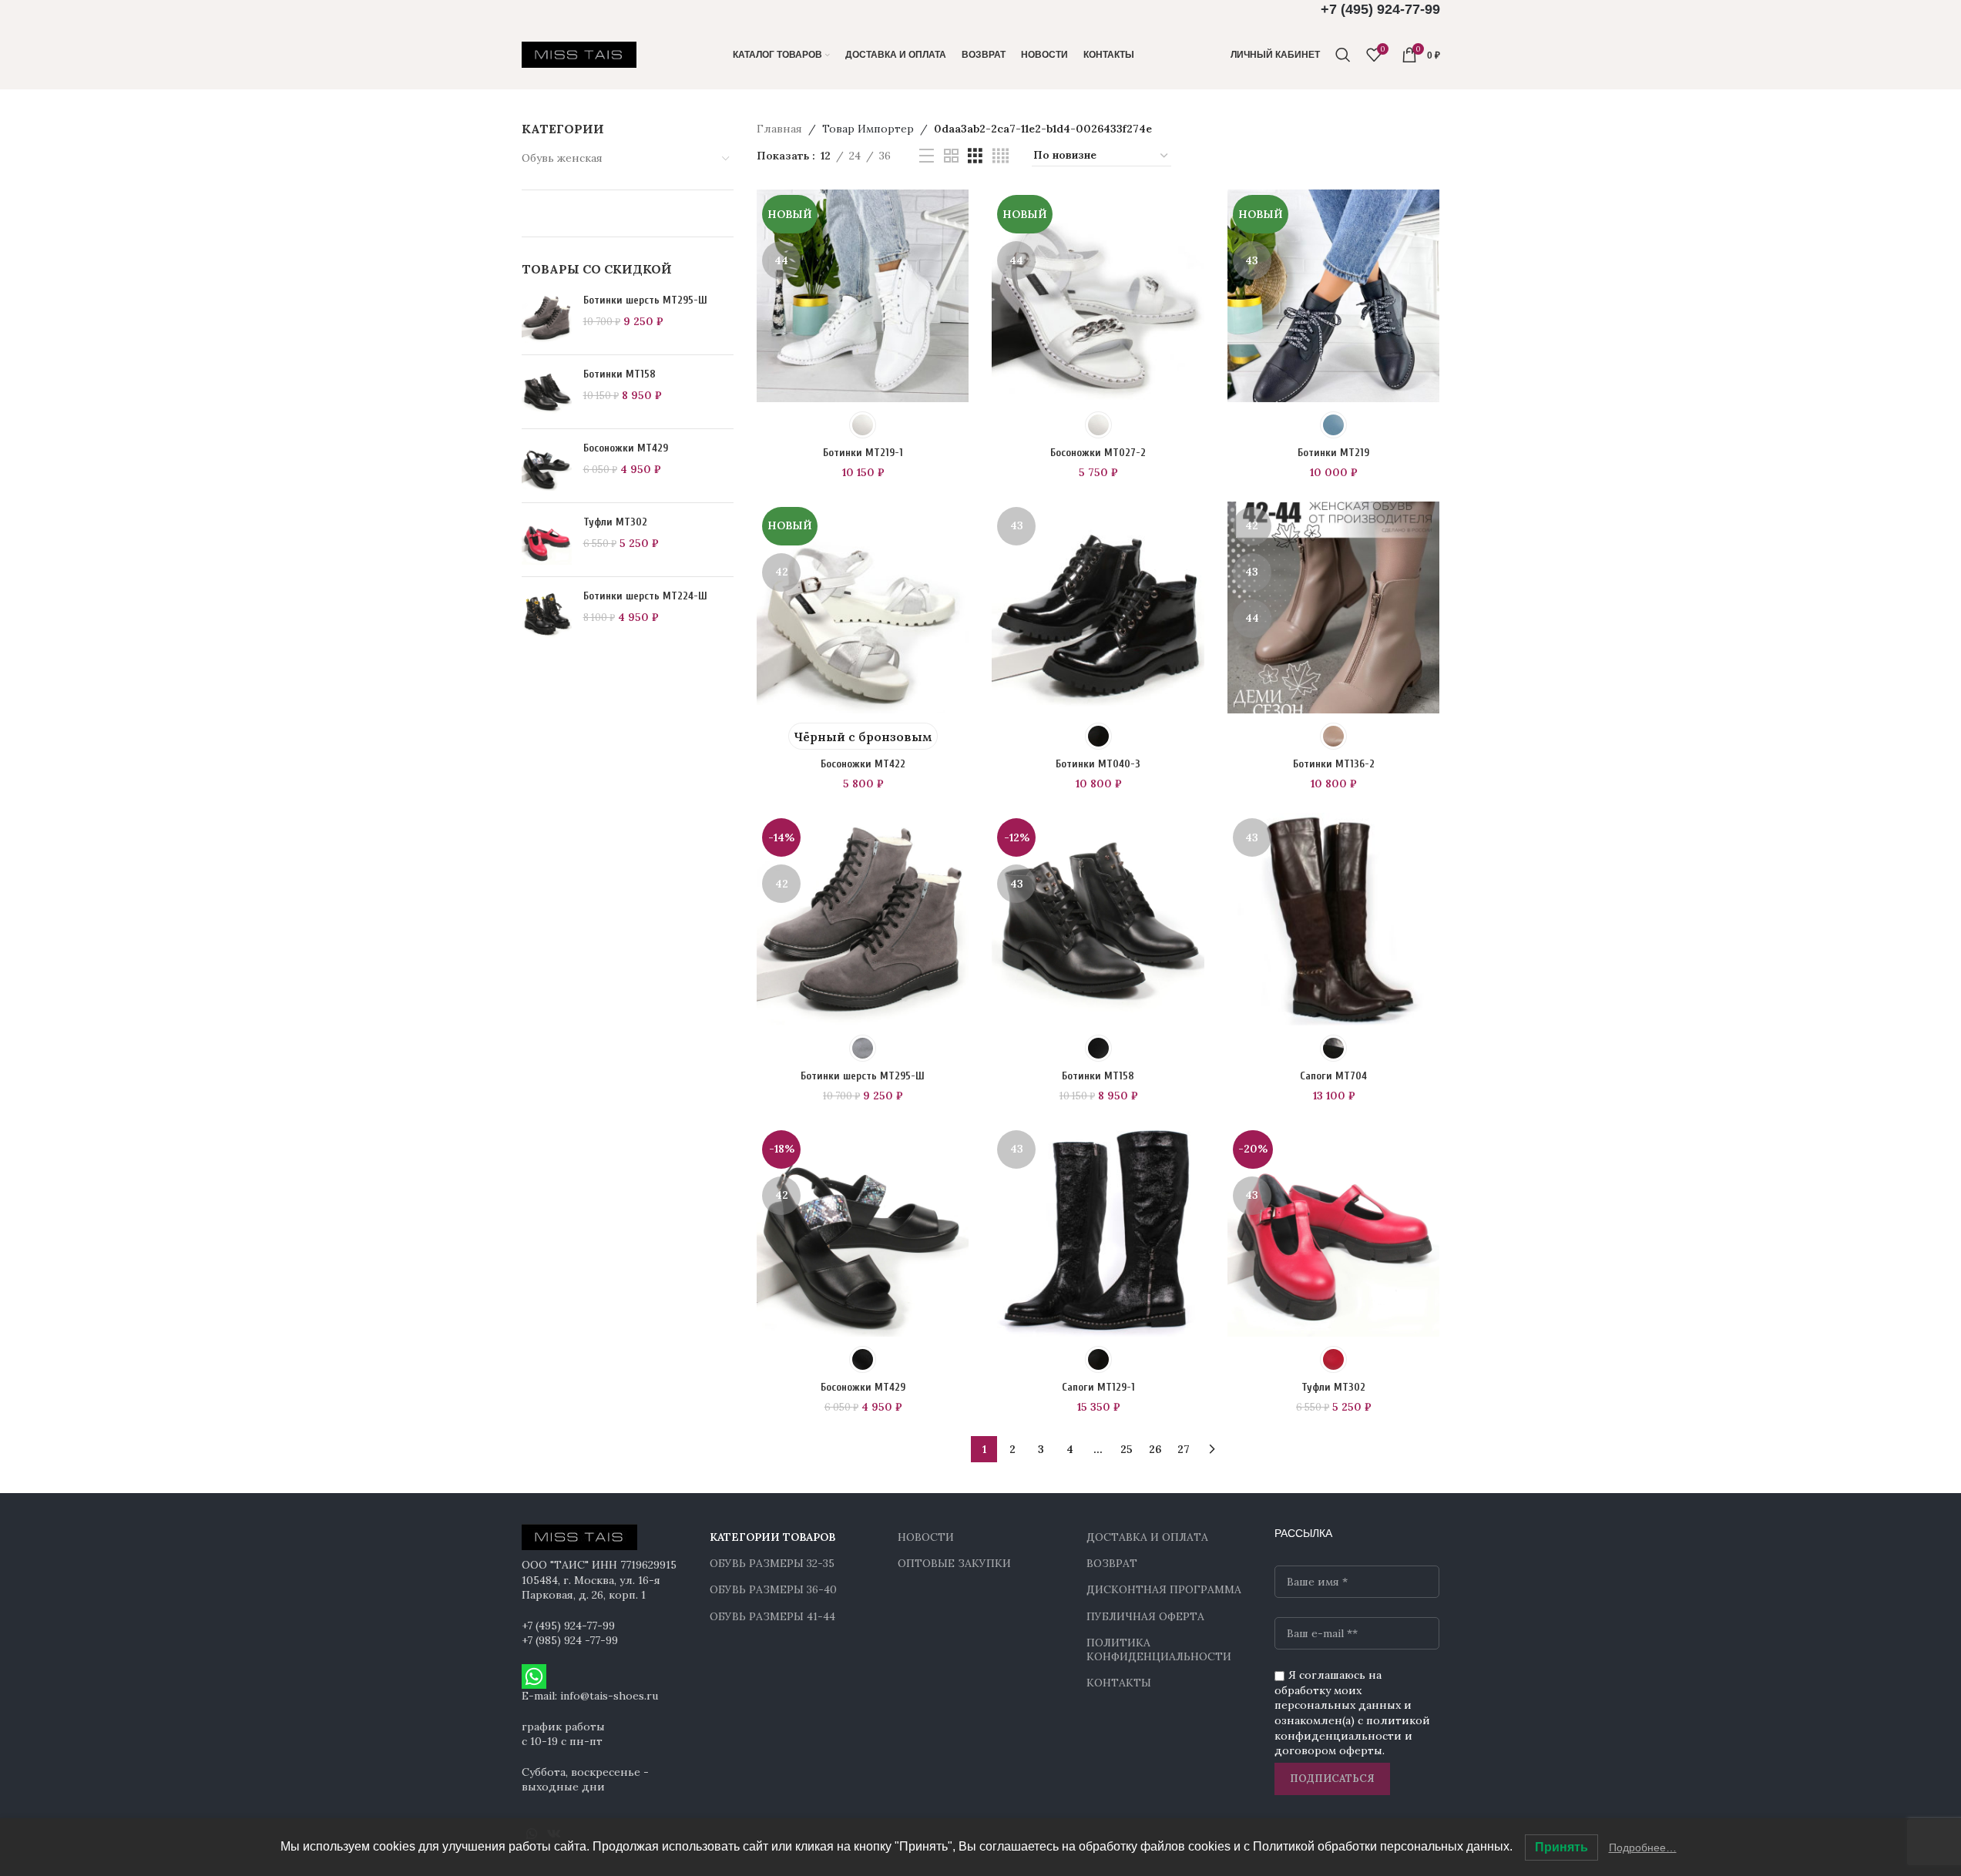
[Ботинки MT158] (547, 392)
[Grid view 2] (951, 156)
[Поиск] (1343, 55)
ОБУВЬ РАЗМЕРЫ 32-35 (772, 1563)
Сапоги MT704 (1333, 1076)
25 (1127, 1449)
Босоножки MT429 (626, 448)
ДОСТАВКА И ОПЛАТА (1147, 1537)
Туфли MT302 (615, 522)
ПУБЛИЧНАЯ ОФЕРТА (1145, 1616)
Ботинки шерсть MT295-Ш (645, 300)
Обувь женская (562, 158)
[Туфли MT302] (547, 540)
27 (1184, 1449)
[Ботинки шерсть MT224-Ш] (547, 614)
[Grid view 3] (975, 156)
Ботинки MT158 (620, 374)
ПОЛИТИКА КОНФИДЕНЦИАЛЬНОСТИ (1159, 1649)
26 (1155, 1449)
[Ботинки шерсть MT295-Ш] (547, 318)
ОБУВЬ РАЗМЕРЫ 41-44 (772, 1616)
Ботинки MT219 (1333, 453)
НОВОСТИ (926, 1537)
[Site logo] (579, 54)
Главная (779, 129)
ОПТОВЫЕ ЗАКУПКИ (954, 1563)
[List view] (927, 156)
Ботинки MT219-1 (863, 453)
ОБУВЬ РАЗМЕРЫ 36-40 (773, 1589)
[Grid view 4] (1001, 156)
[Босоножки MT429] (547, 466)
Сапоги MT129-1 (1098, 1387)
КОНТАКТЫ (1119, 1683)
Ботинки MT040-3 (1098, 764)
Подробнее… (1643, 1847)
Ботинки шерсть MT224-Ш (645, 596)
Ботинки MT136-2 (1334, 764)
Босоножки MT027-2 (1098, 453)
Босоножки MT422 (863, 764)
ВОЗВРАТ (1112, 1563)
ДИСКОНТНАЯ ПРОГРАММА (1164, 1589)
